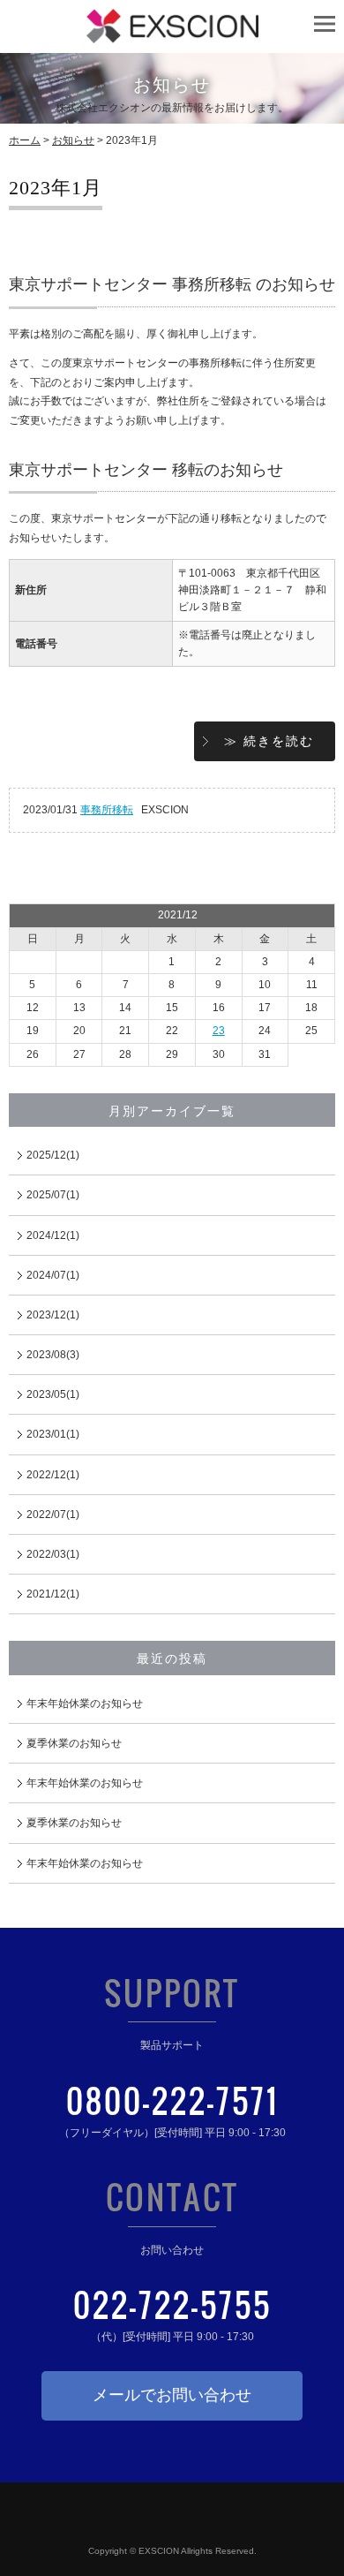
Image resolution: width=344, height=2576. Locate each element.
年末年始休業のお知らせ (85, 1703)
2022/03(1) (53, 1554)
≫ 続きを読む (269, 741)
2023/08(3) (53, 1355)
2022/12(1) (53, 1475)
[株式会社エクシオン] (172, 34)
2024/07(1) (53, 1275)
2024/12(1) (53, 1235)
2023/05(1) (53, 1394)
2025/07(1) (53, 1195)
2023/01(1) (53, 1434)
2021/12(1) (53, 1594)
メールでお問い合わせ (172, 2395)
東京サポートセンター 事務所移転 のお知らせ (172, 284)
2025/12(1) (53, 1155)
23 (219, 1031)
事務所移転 (107, 810)
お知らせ (73, 140)
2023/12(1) (53, 1315)
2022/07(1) (53, 1515)
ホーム (25, 140)
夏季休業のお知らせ (74, 1743)
